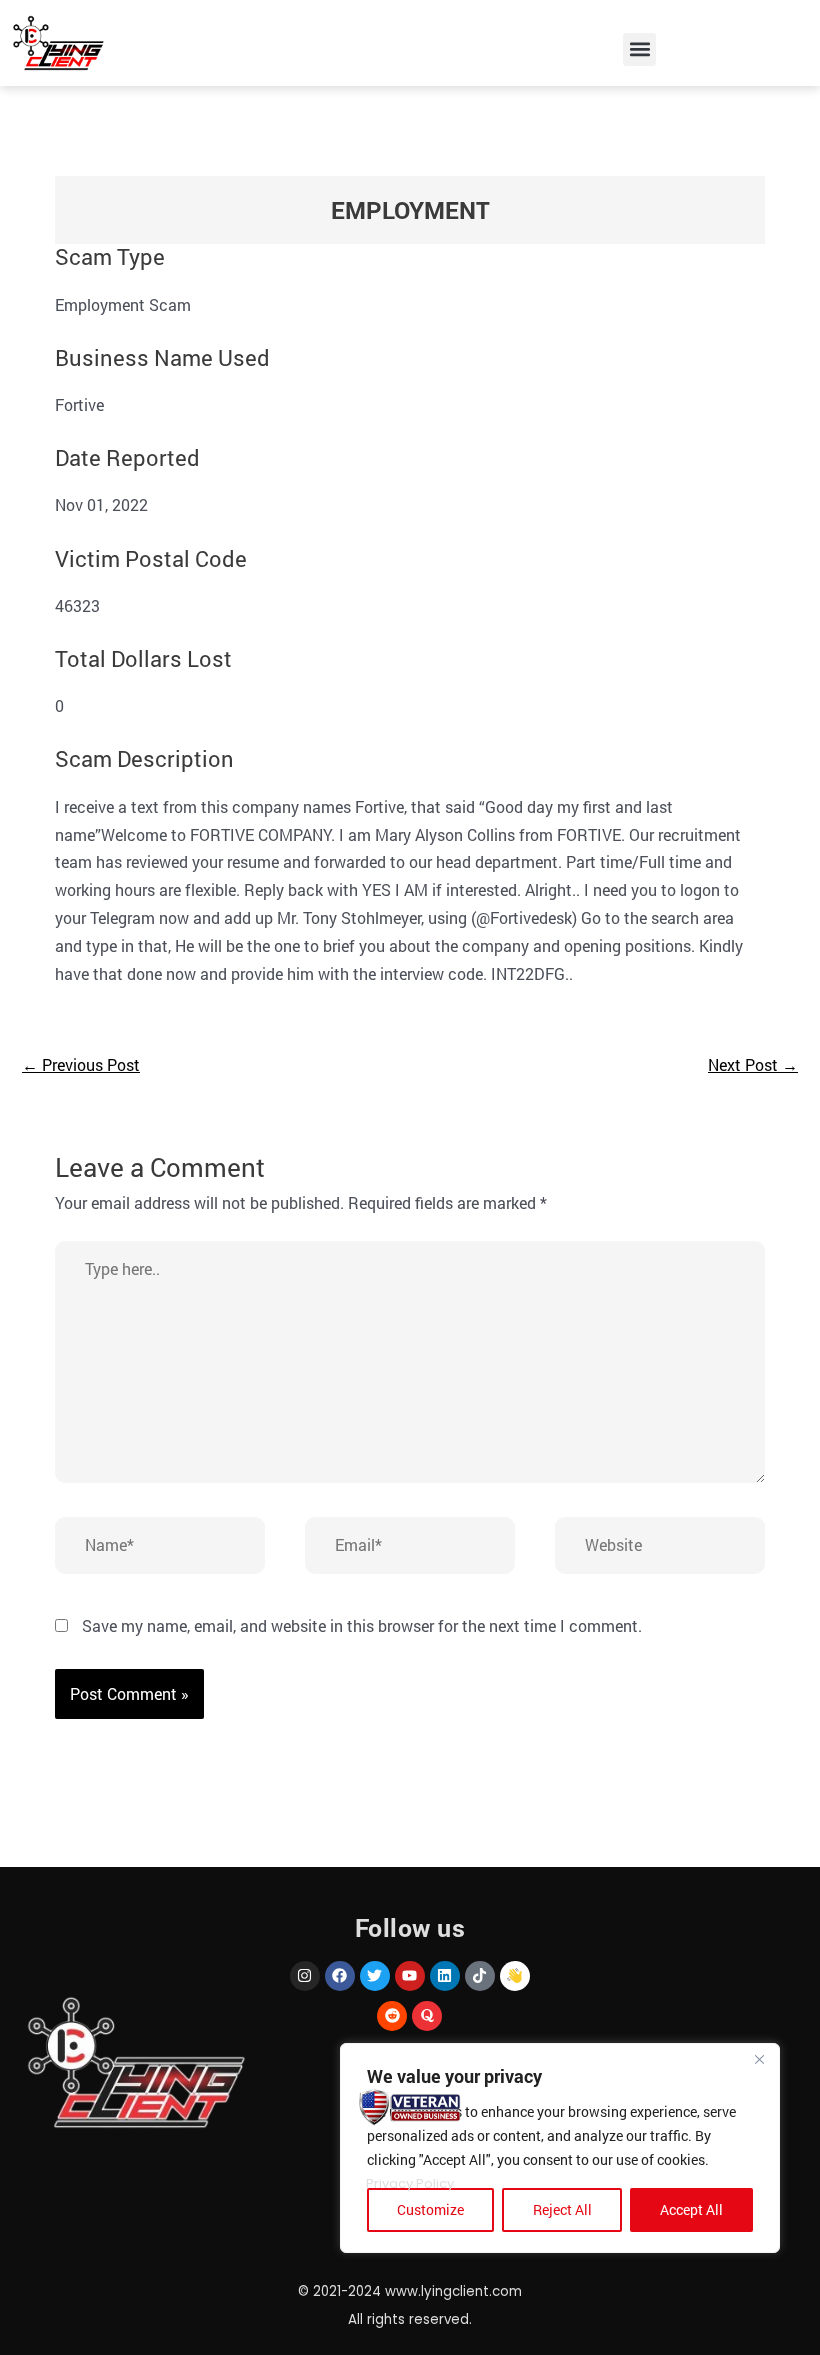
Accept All (691, 2209)
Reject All (562, 2209)
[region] (560, 2148)
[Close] (759, 2060)
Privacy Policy (410, 2183)
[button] (639, 49)
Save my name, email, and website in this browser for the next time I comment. (362, 1625)
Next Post (753, 1064)
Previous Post (81, 1064)
